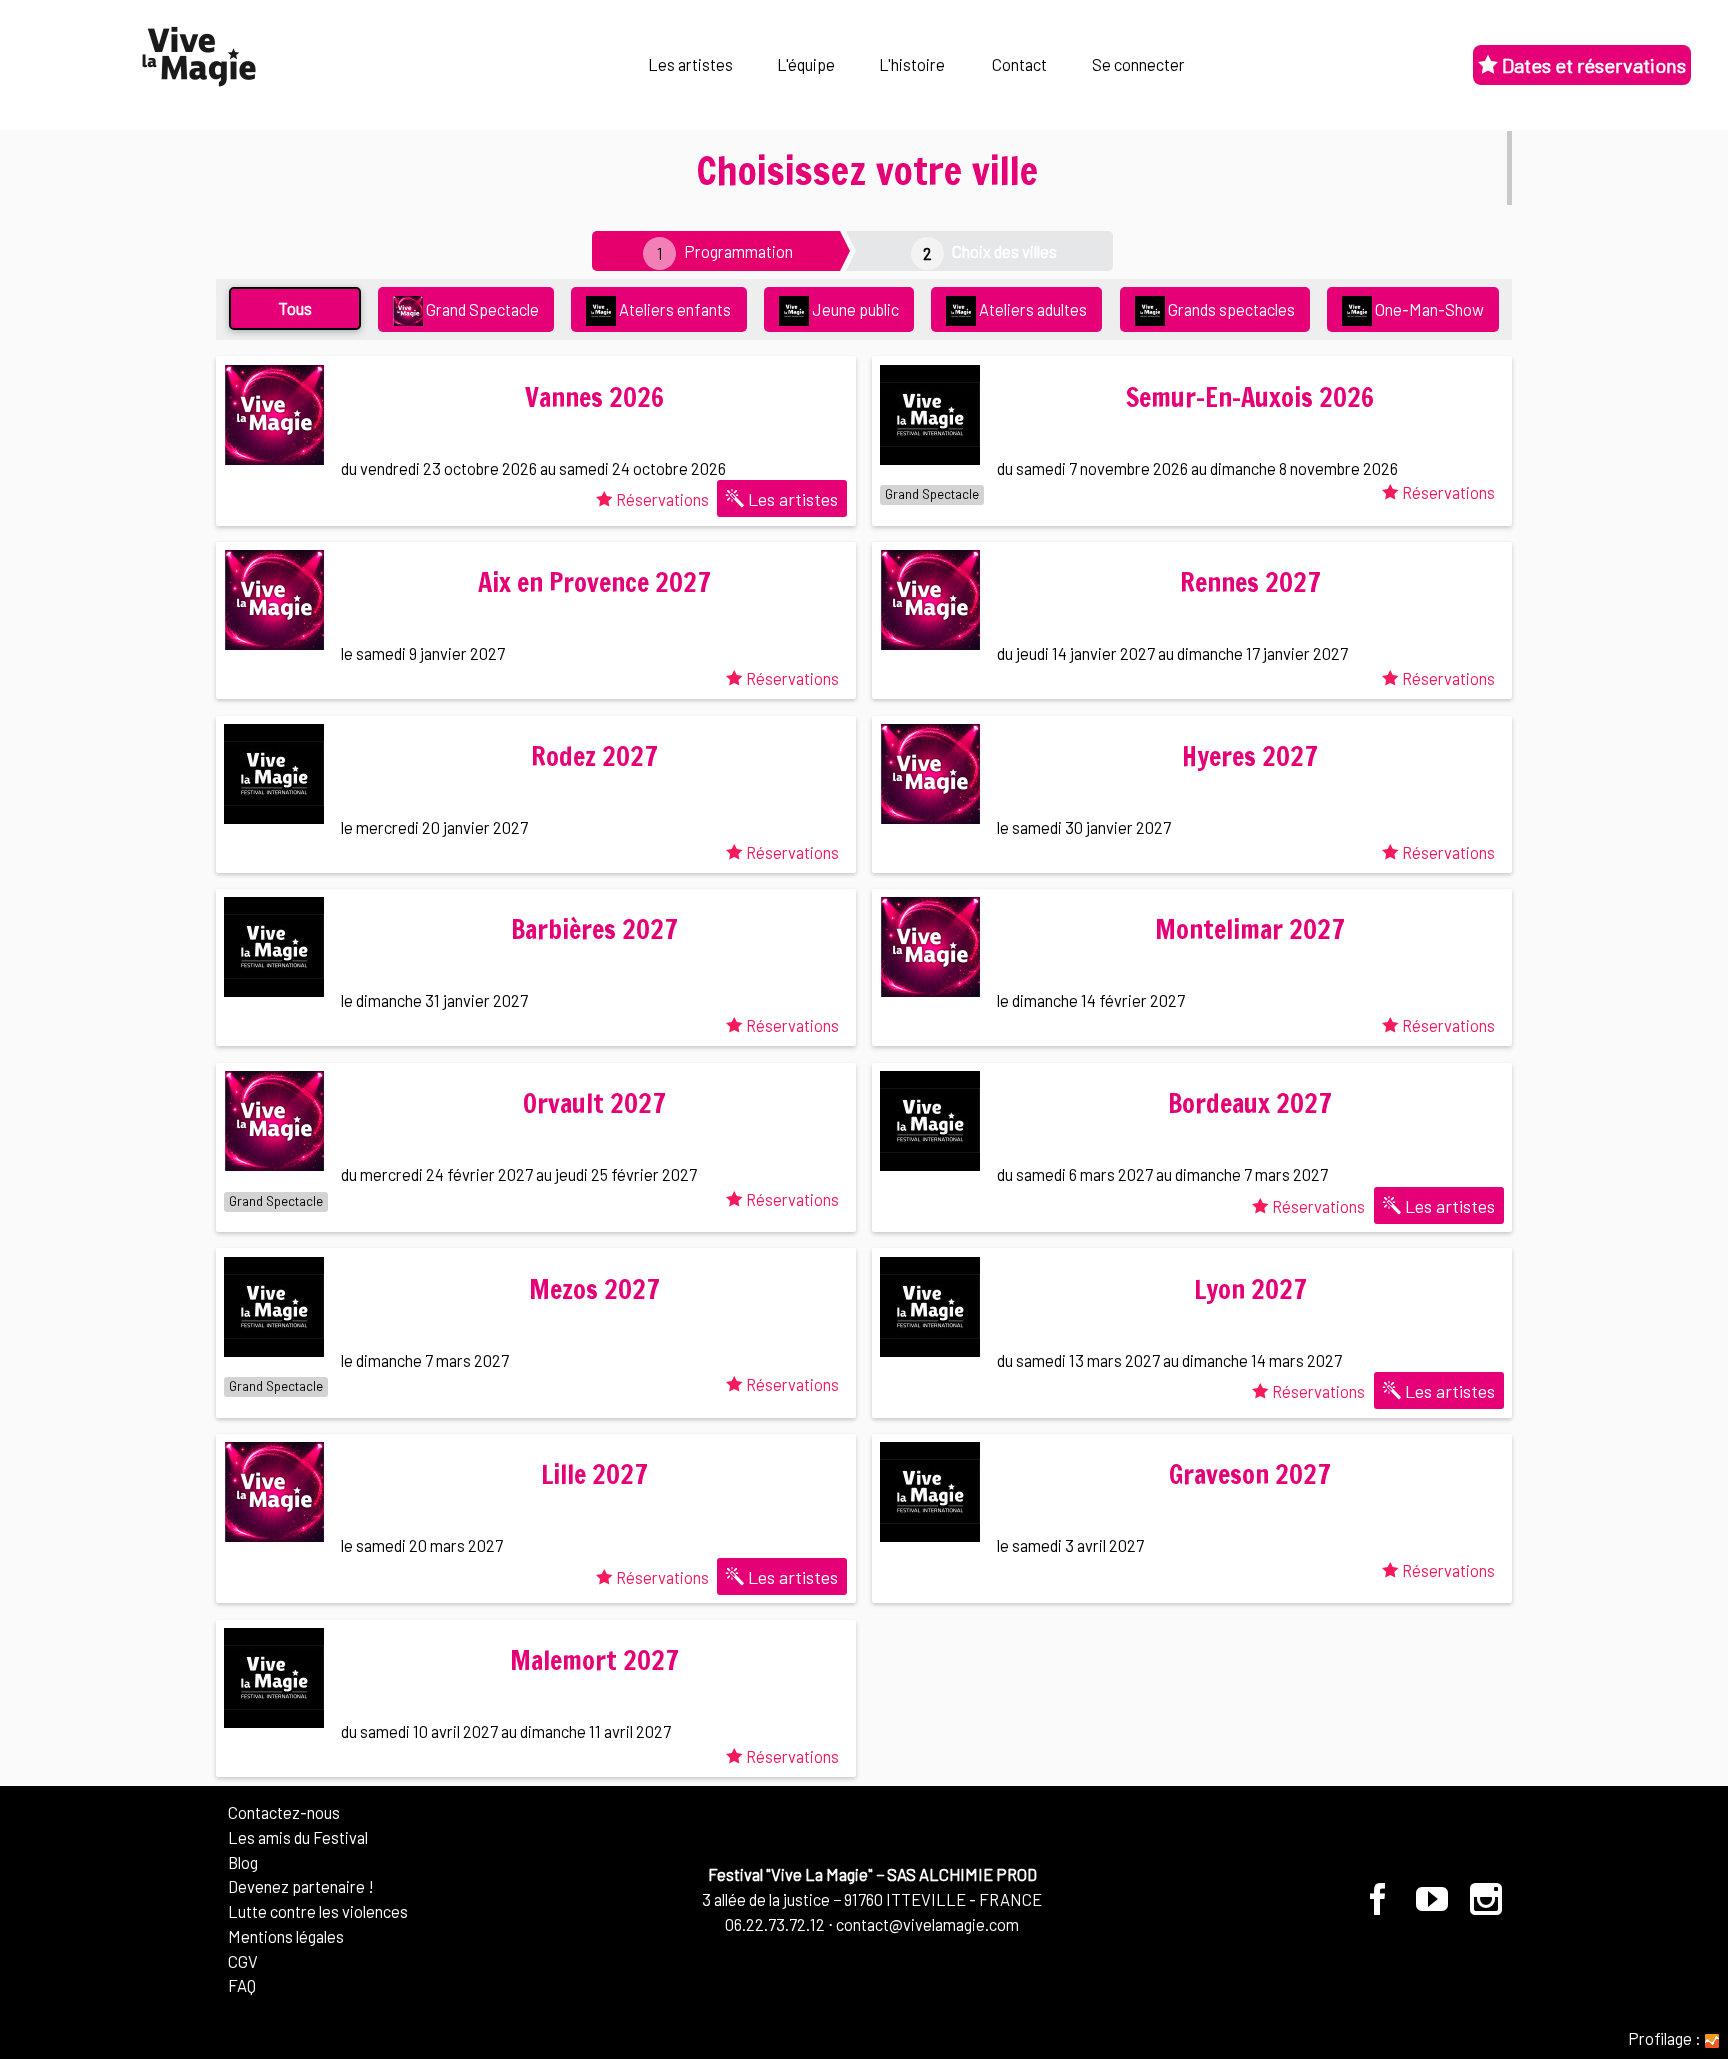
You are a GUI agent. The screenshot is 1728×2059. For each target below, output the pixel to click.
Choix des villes (1004, 251)
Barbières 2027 (594, 929)
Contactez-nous (284, 1812)
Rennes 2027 (1250, 582)
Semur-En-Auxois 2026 (1250, 397)
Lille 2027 (594, 1474)
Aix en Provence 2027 (594, 582)
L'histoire (912, 64)
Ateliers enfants (673, 309)
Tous (295, 308)
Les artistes (690, 64)
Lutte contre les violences (318, 1911)
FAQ (242, 1985)
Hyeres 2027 (1250, 756)
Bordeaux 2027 (1250, 1103)
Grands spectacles (1230, 309)
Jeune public (854, 309)
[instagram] (1486, 1906)
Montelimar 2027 (1250, 929)
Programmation (738, 251)
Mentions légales (286, 1936)
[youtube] (1434, 1906)
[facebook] (1379, 1906)
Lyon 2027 (1250, 1289)
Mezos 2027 (594, 1289)
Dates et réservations (1592, 65)
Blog (243, 1862)
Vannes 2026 (594, 397)
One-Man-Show (1428, 309)
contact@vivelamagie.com (927, 1924)
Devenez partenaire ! (301, 1886)
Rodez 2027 (594, 756)
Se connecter (1138, 64)
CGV (243, 1961)
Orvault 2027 (594, 1103)
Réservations (661, 499)
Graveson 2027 (1250, 1474)
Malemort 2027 (594, 1660)
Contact (1019, 64)
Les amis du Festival (298, 1837)
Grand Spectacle (481, 309)
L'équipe (806, 64)
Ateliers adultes (1031, 309)
